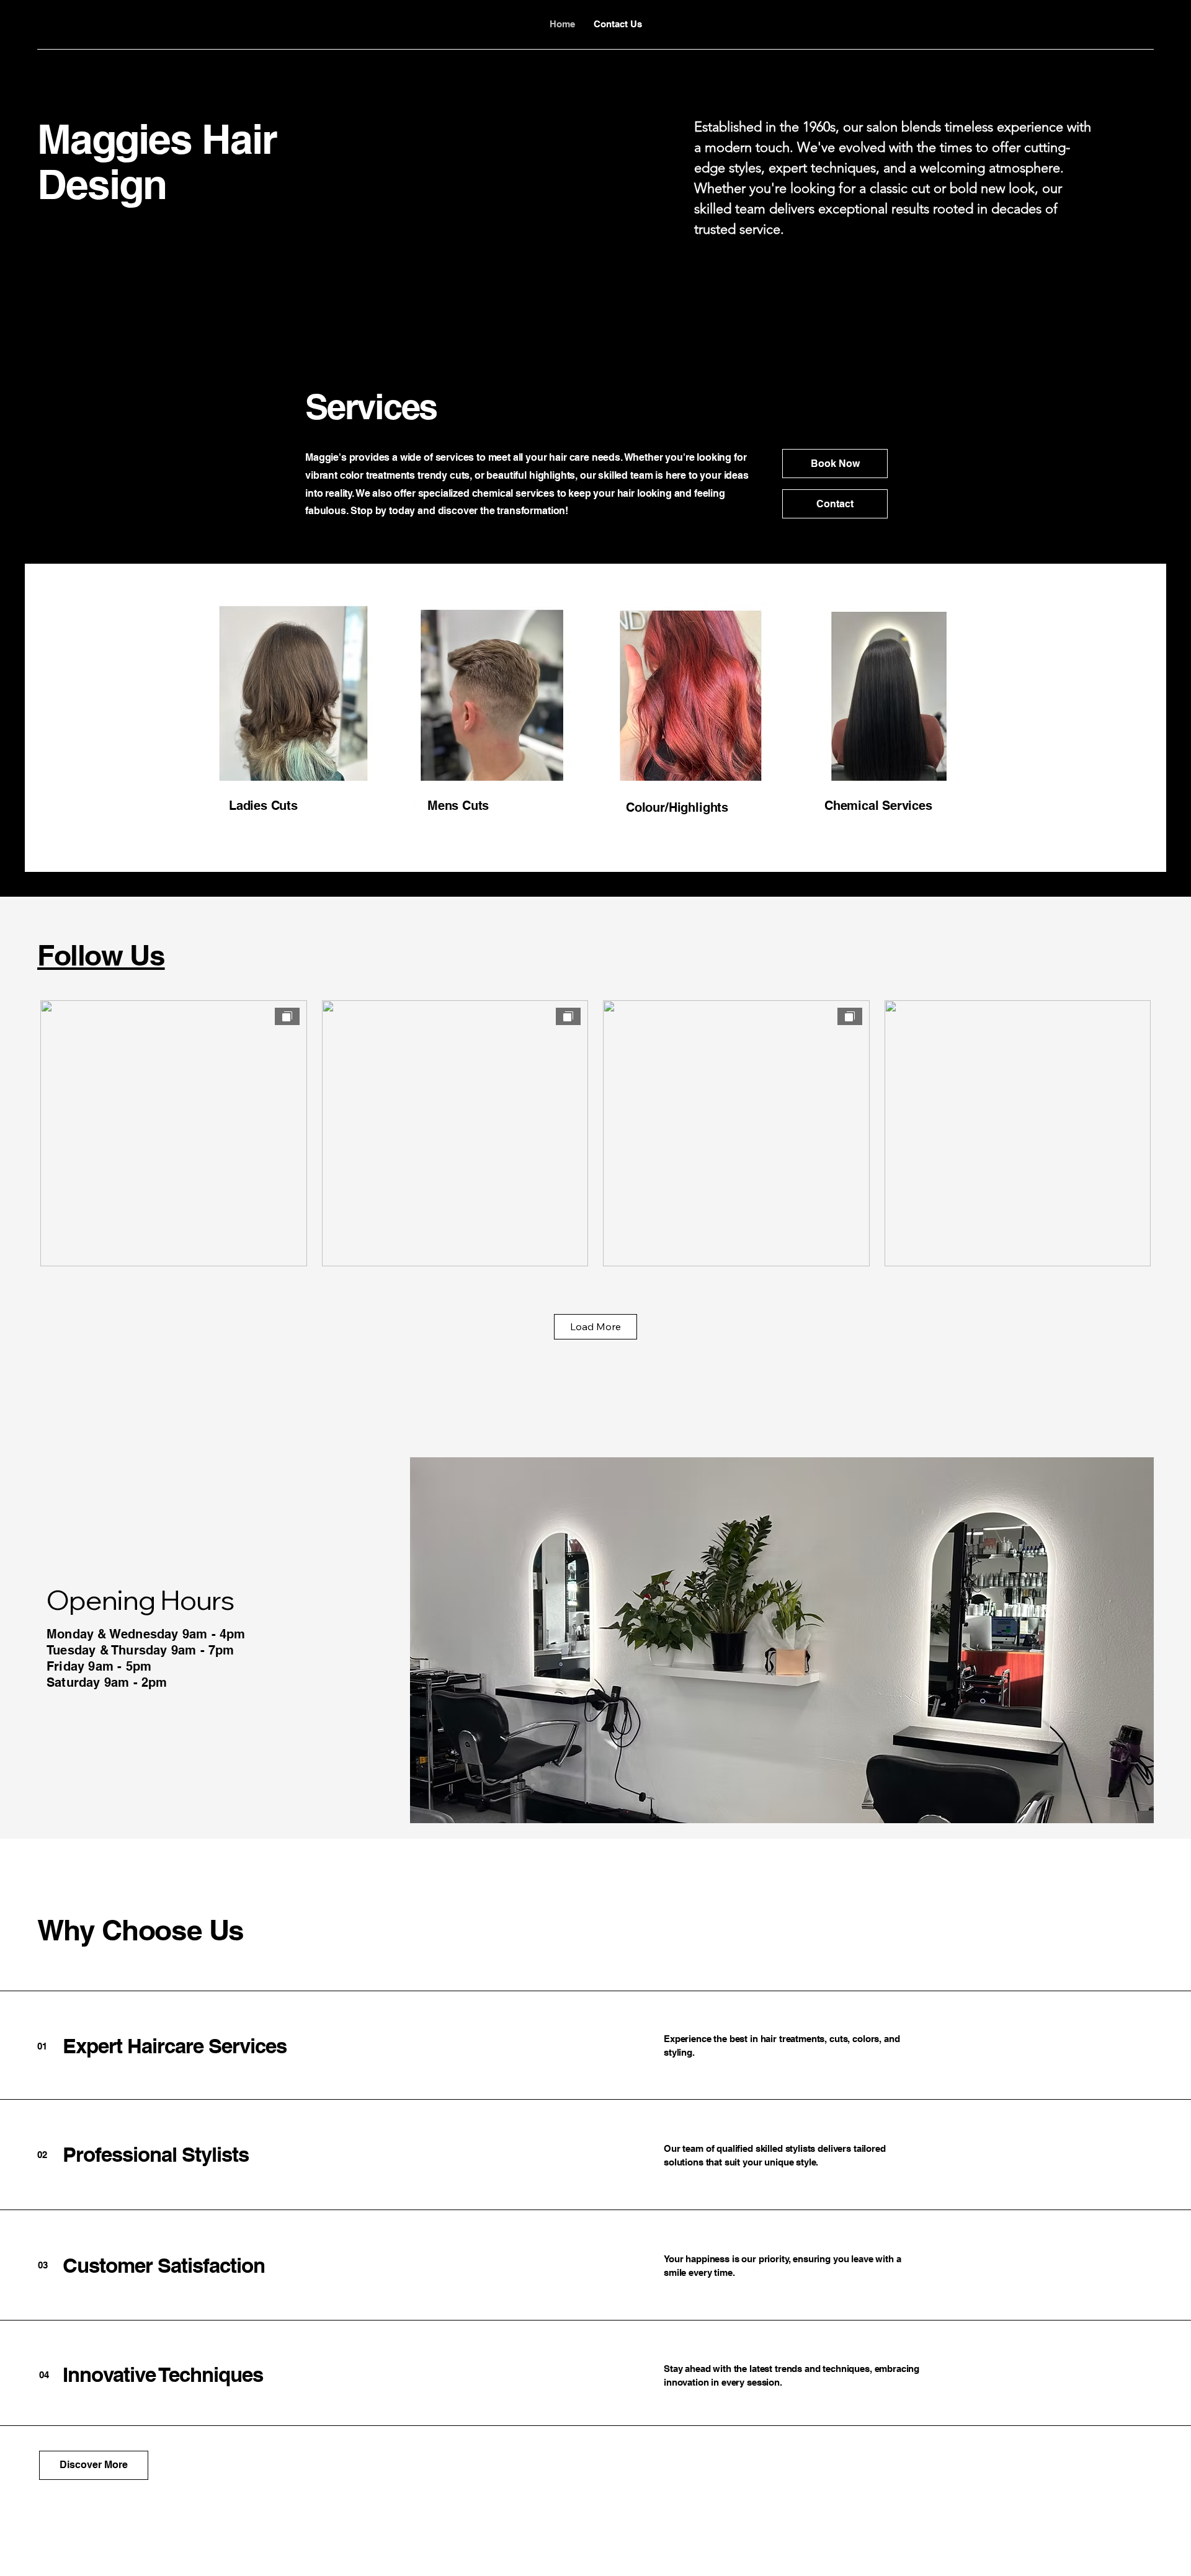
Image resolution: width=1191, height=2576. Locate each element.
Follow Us (101, 955)
